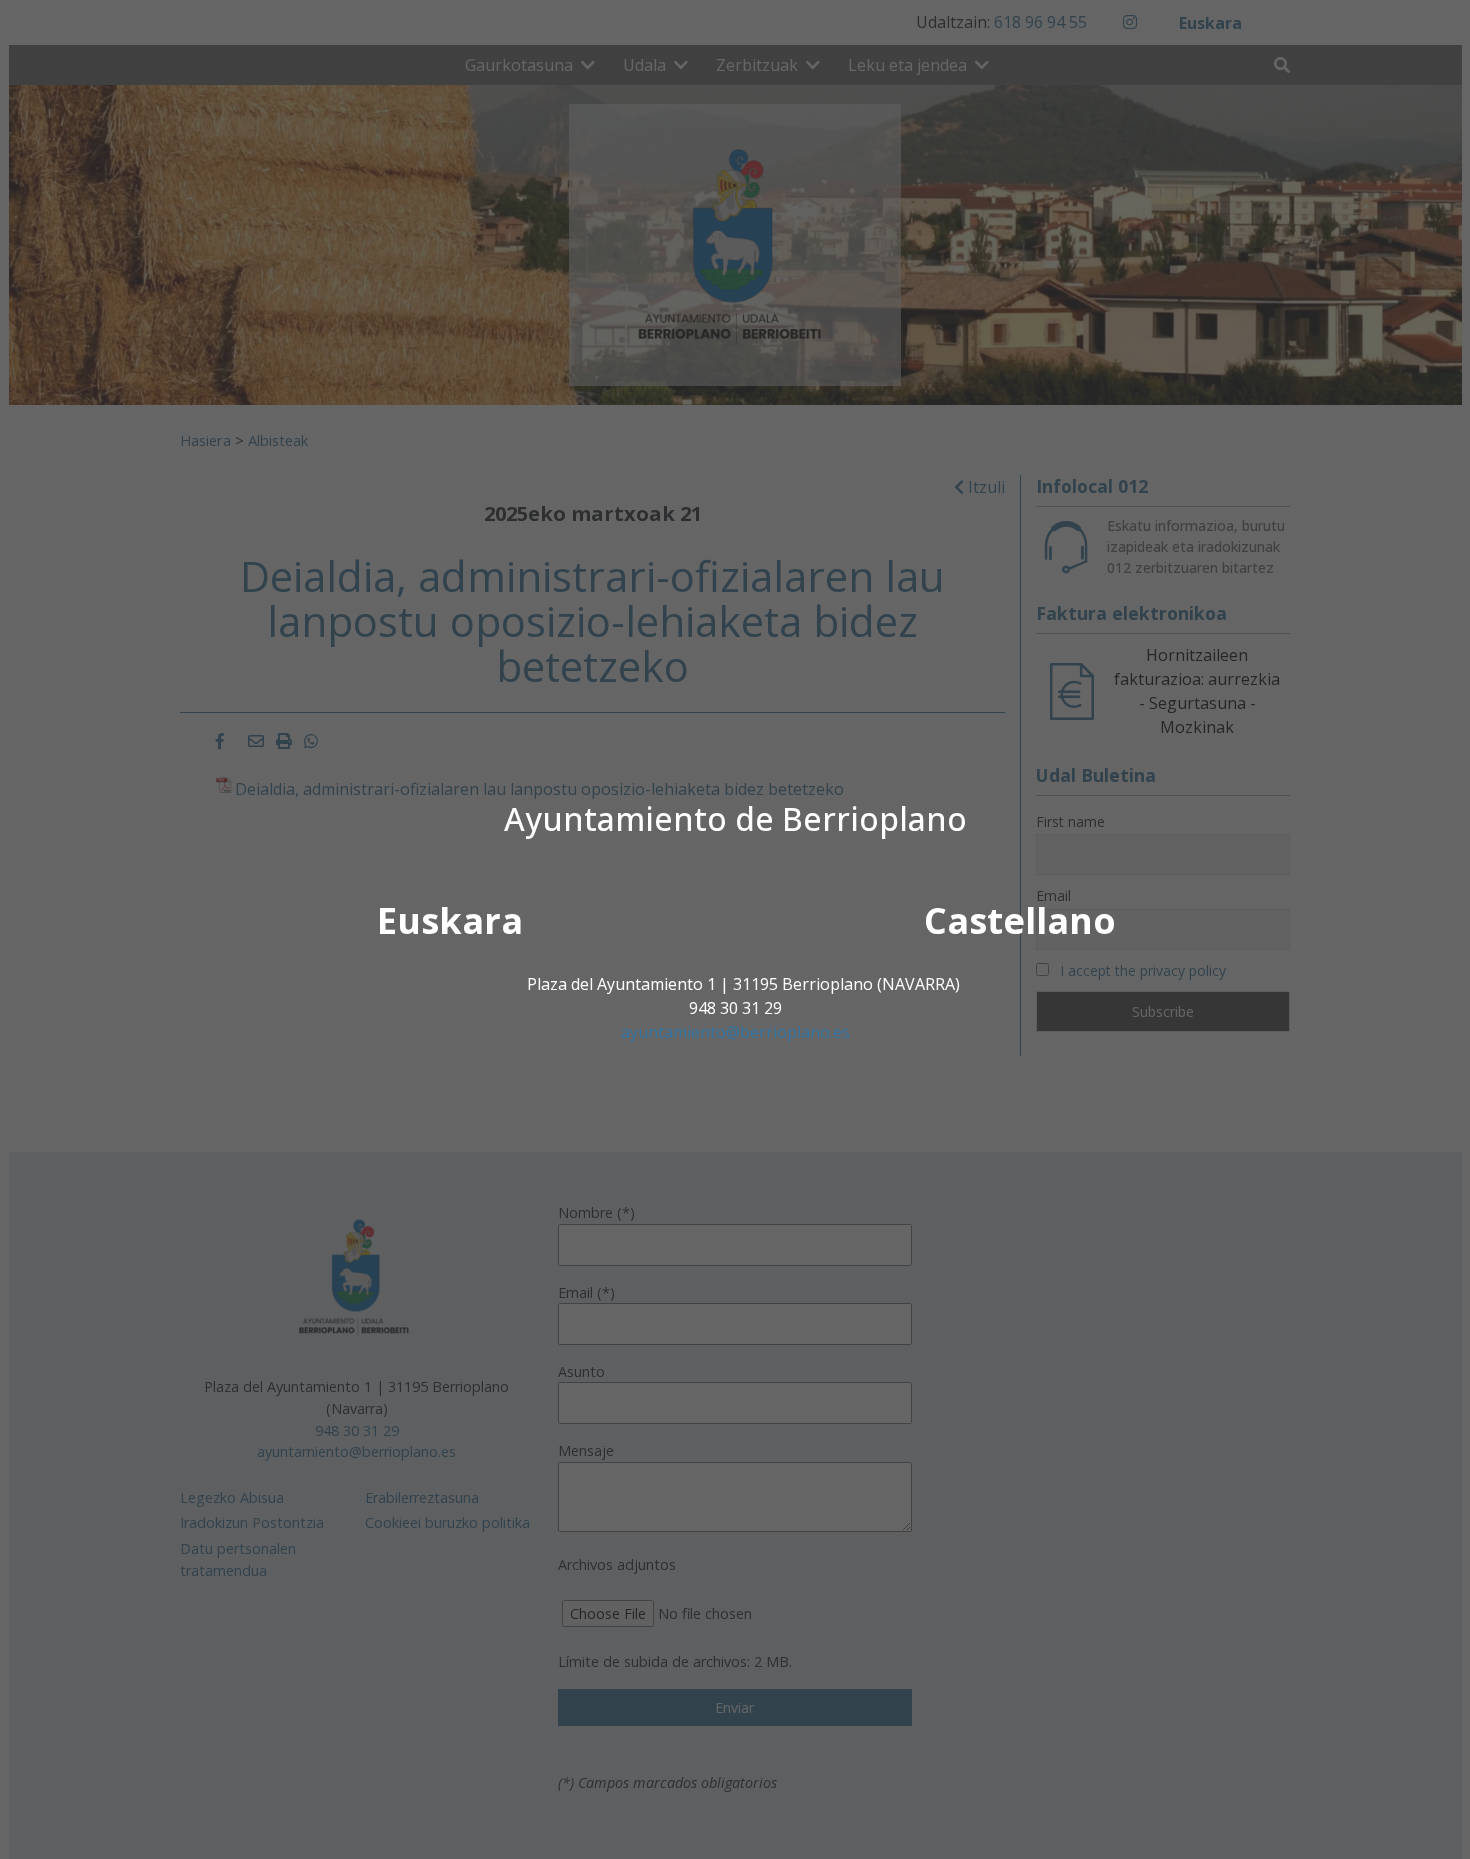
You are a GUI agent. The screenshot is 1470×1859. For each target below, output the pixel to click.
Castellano (1020, 920)
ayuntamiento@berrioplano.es (735, 1032)
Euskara (450, 920)
